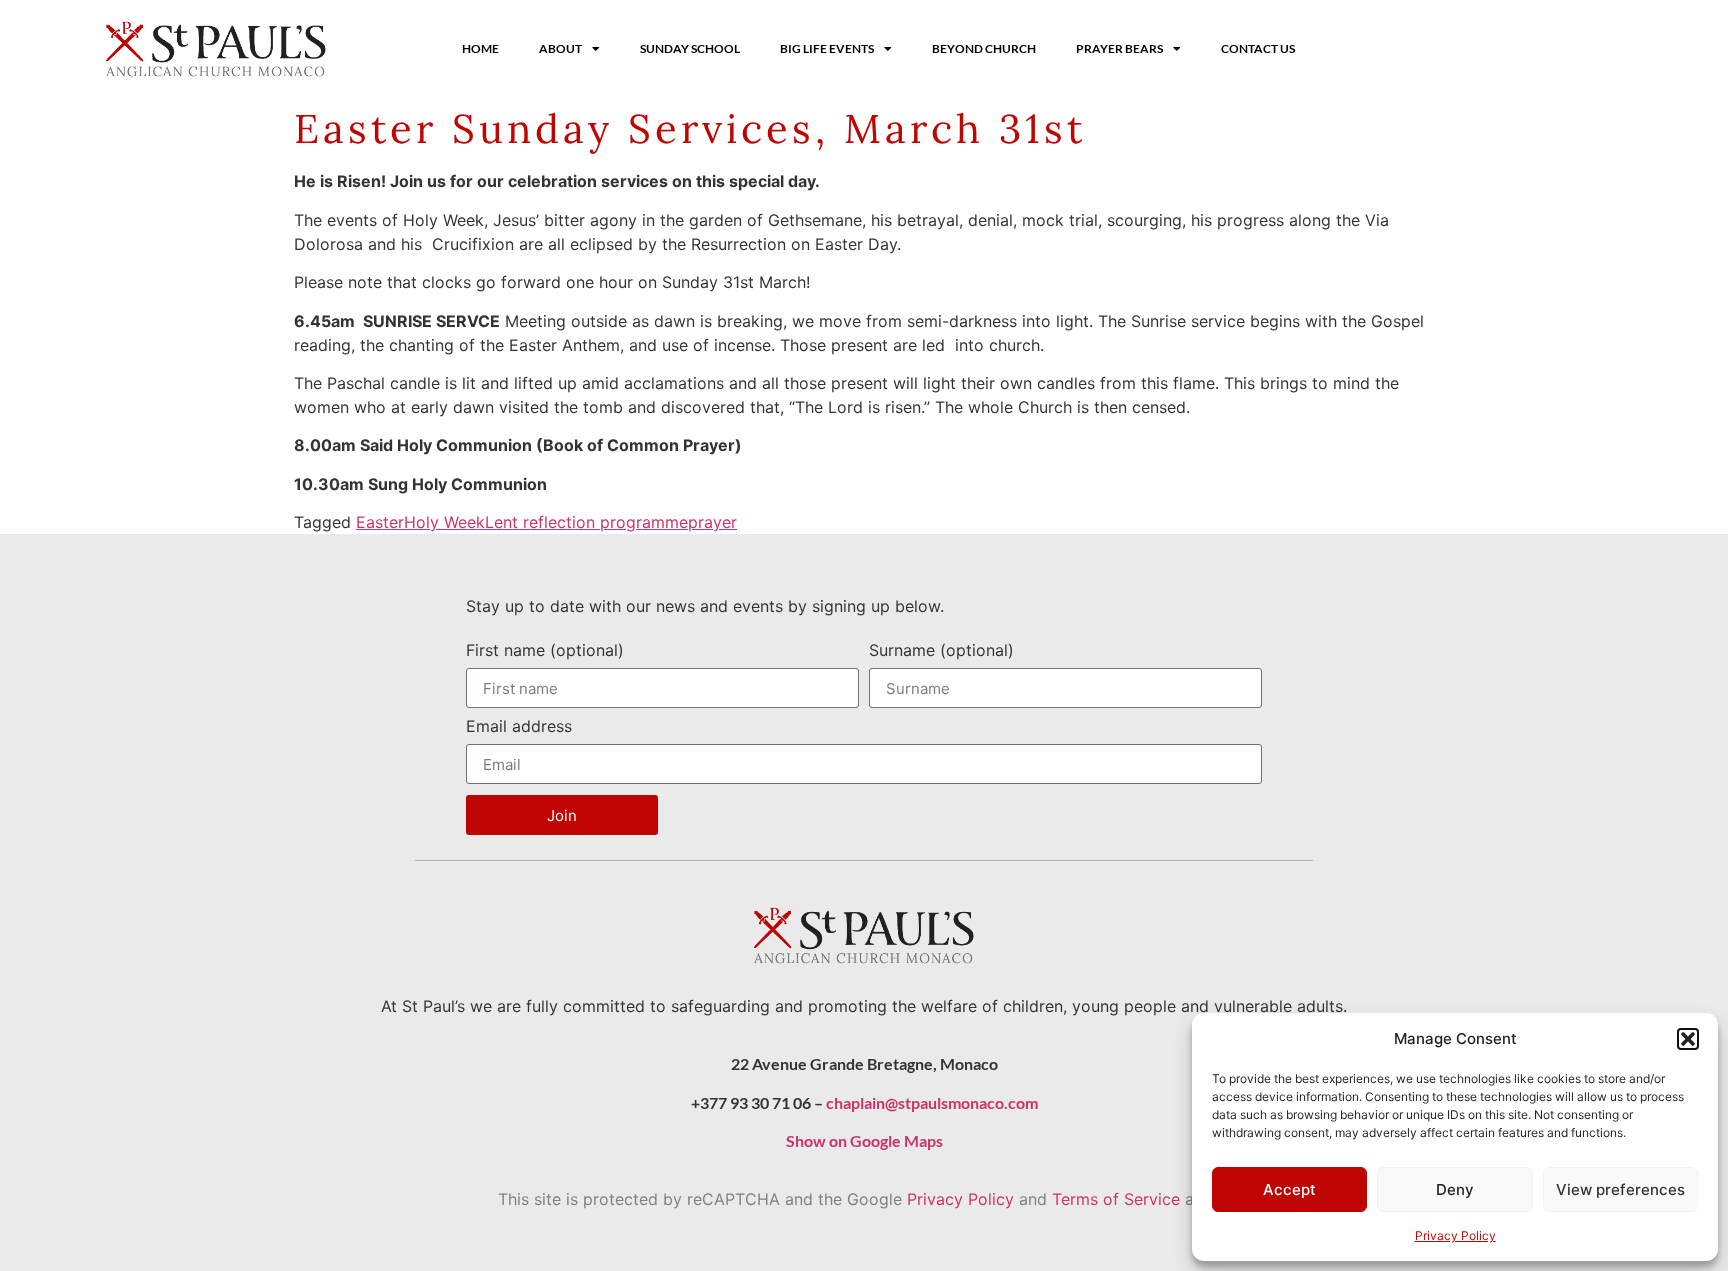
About (560, 48)
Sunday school (690, 48)
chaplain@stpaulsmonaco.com (932, 1102)
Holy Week (444, 522)
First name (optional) (545, 651)
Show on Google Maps (864, 1140)
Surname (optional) (941, 651)
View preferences (1620, 1189)
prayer (712, 522)
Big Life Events (827, 48)
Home (480, 48)
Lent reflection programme (586, 522)
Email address (519, 727)
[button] (1688, 1039)
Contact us (1258, 48)
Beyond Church (984, 48)
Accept (1289, 1189)
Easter (380, 522)
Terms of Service (1116, 1199)
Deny (1455, 1189)
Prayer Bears (1119, 48)
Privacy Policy (1455, 1235)
